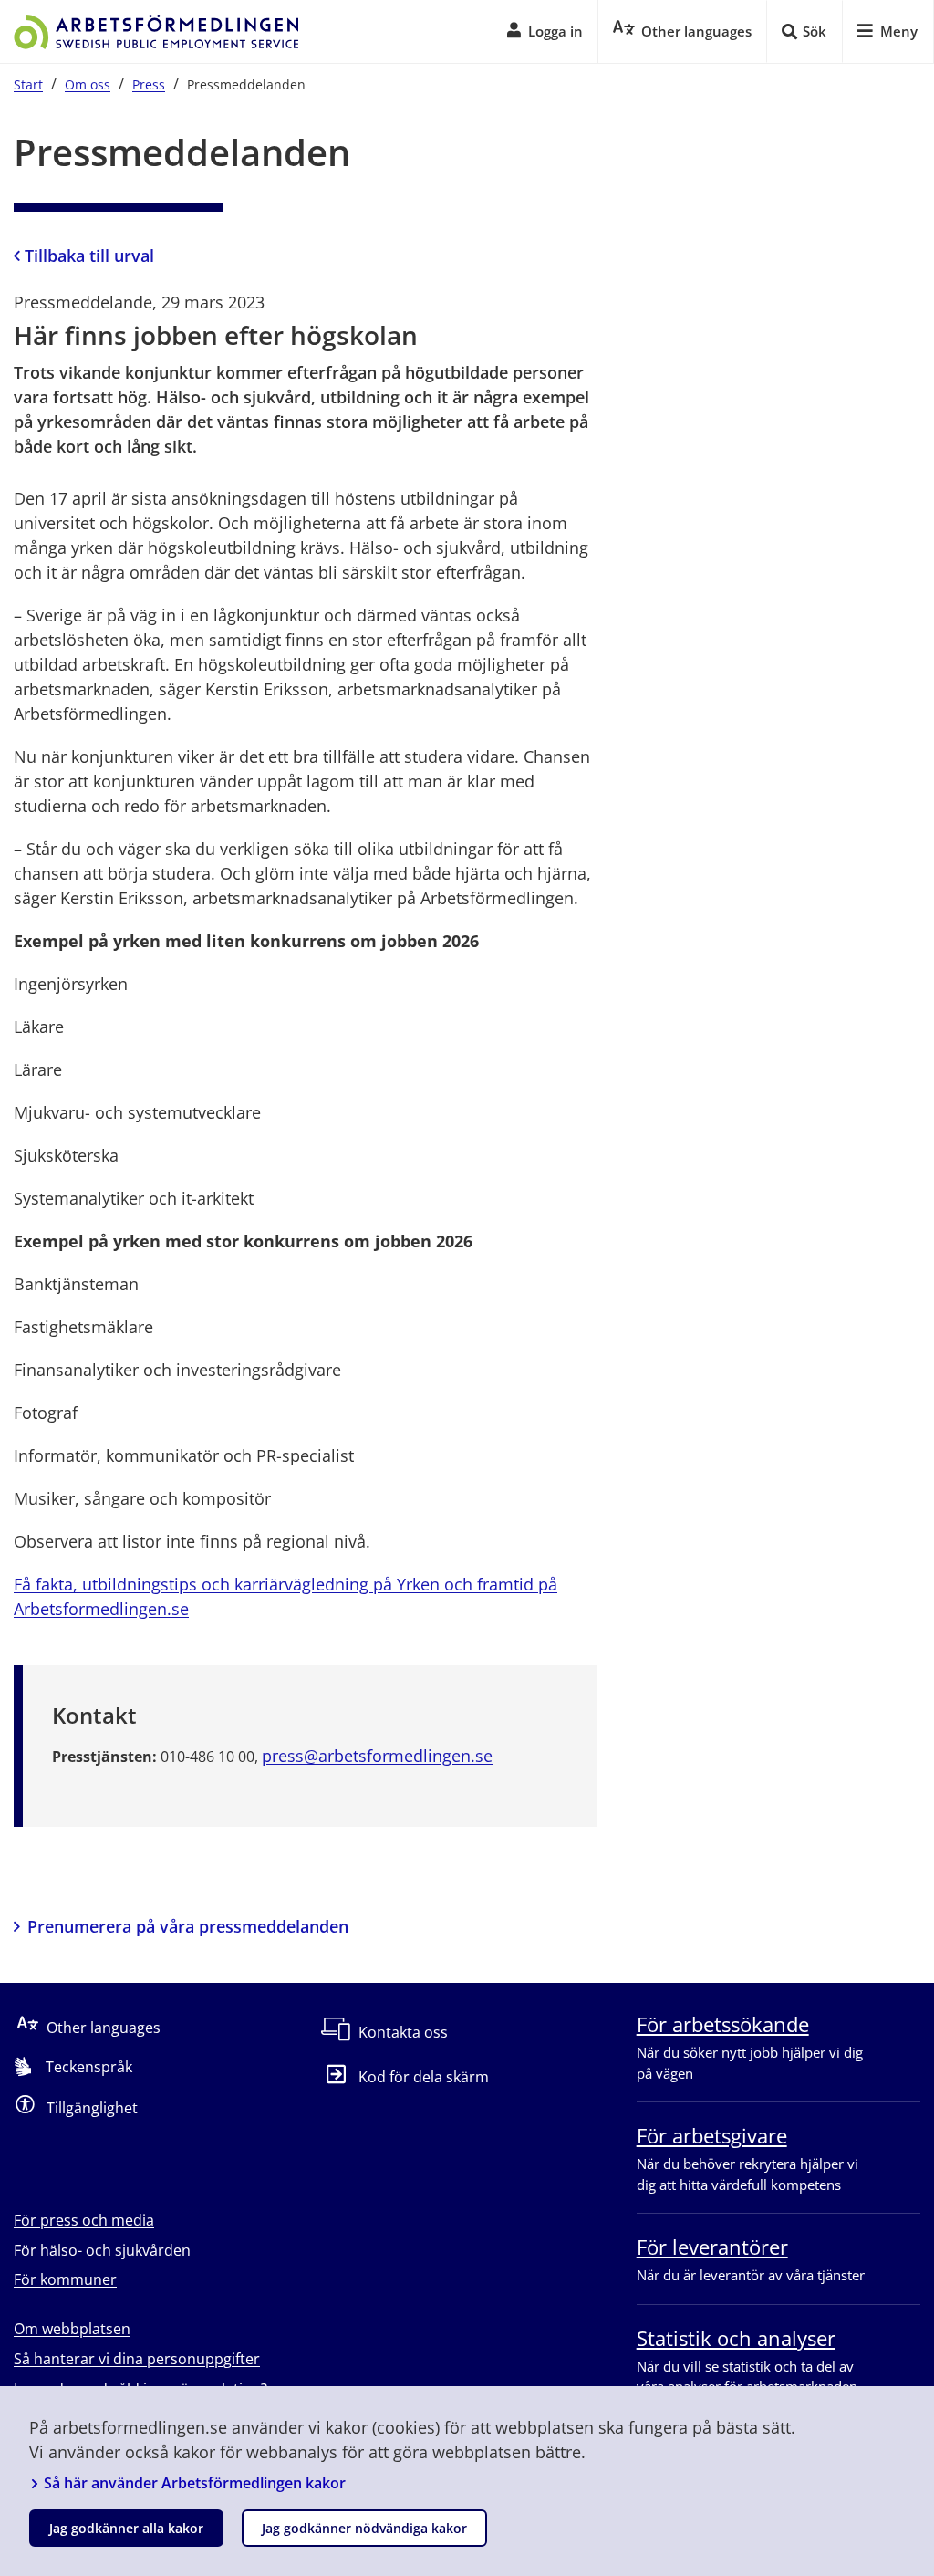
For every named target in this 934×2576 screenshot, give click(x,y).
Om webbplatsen (72, 2329)
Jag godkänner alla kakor (126, 2528)
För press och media (84, 2220)
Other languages (104, 2028)
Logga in (555, 31)
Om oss (88, 84)
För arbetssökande (723, 2024)
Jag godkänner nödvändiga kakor (364, 2528)
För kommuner (65, 2279)
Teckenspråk (89, 2067)
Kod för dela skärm (423, 2077)
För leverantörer (712, 2247)
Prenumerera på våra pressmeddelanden (188, 1926)
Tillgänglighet (92, 2108)
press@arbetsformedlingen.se (377, 1756)
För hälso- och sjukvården (102, 2250)
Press (149, 84)
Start (28, 84)
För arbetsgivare (712, 2135)
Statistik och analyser (736, 2338)
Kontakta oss (403, 2032)
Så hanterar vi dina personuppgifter (137, 2359)
